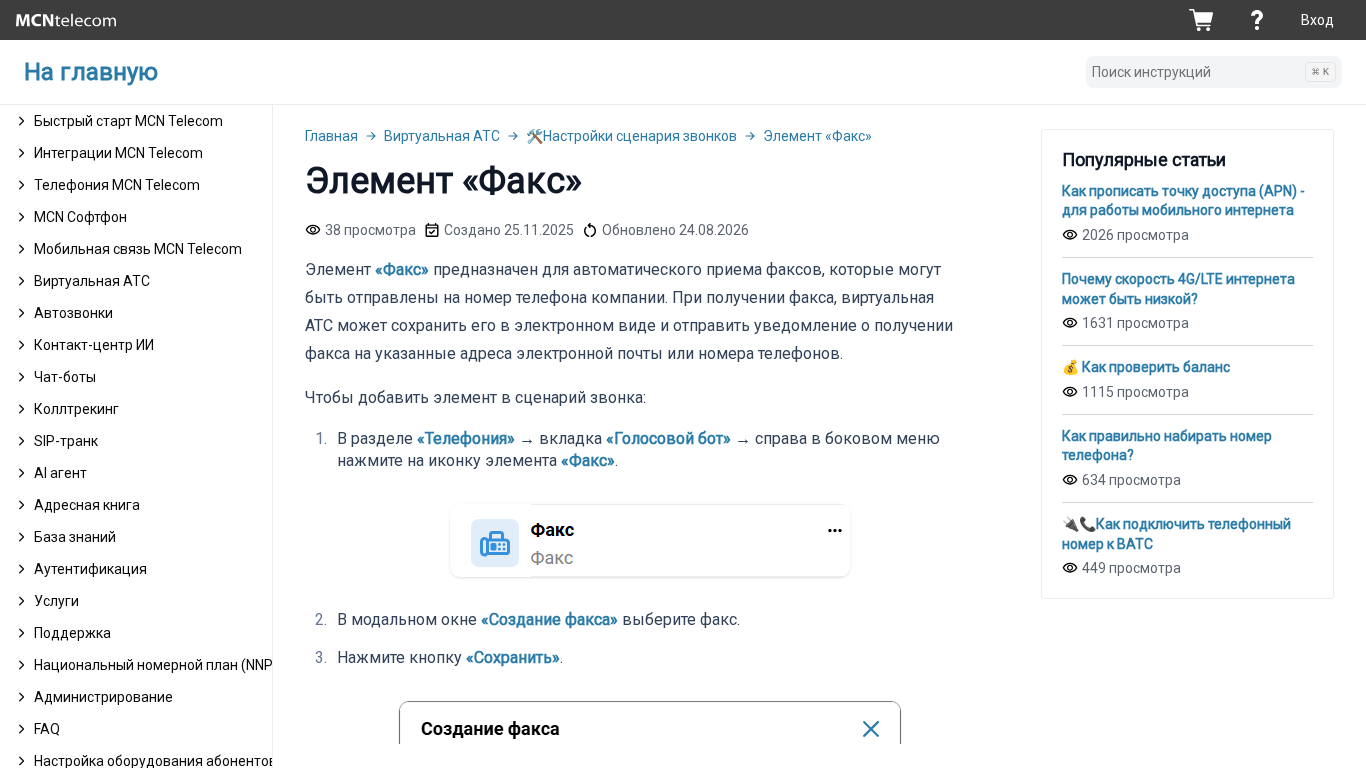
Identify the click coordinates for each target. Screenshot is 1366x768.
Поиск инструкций (1210, 72)
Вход (1317, 20)
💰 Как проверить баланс (1146, 367)
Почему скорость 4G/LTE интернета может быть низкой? (1178, 289)
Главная (331, 136)
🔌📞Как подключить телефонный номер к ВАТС (1176, 534)
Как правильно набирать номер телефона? (1167, 446)
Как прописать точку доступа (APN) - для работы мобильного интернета (1183, 201)
